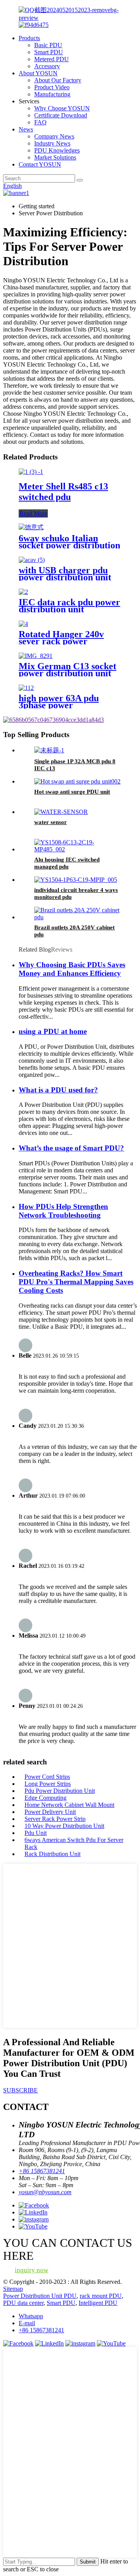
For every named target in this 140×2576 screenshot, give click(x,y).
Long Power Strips (48, 1784)
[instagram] (80, 2343)
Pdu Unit (36, 1833)
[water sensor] (61, 812)
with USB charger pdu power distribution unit (65, 574)
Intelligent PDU (98, 2303)
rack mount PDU (101, 2296)
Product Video (52, 87)
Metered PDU (52, 59)
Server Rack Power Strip (55, 1819)
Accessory (47, 66)
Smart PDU (49, 52)
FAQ (40, 122)
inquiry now (31, 2270)
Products (29, 38)
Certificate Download (61, 115)
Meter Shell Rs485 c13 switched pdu (63, 492)
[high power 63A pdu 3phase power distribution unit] (26, 688)
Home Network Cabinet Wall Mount (69, 1805)
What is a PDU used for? (58, 1090)
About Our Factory (58, 80)
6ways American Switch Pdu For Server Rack (74, 1843)
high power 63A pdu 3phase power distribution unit (59, 705)
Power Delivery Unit (50, 1812)
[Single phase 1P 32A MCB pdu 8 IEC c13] (49, 750)
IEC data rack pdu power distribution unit (69, 606)
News (26, 129)
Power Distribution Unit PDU (40, 2296)
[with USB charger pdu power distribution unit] (32, 560)
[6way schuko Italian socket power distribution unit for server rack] (31, 527)
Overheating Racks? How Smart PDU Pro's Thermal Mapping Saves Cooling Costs (76, 1282)
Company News (54, 136)
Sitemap (13, 2289)
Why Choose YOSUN (62, 108)
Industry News (52, 143)
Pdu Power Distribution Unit (60, 1791)
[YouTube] (111, 2343)
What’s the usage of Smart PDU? (71, 1148)
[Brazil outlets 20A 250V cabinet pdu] (78, 917)
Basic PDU (48, 45)
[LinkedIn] (49, 2343)
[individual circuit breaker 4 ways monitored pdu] (76, 880)
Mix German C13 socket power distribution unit (67, 670)
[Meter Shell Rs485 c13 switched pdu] (31, 472)
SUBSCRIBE (20, 2090)
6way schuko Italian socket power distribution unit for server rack (69, 545)
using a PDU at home (53, 1031)
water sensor (51, 822)
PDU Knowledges (57, 150)
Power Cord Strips (47, 1777)
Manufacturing (52, 94)
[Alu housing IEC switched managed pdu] (78, 849)
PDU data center (23, 2303)
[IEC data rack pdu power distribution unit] (23, 592)
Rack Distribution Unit (52, 1854)
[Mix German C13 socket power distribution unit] (36, 656)
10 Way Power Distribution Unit (64, 1826)
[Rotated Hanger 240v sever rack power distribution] (23, 624)
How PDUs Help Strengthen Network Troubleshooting (63, 1211)
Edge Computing (45, 1798)
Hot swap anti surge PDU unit (72, 792)
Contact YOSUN (40, 164)
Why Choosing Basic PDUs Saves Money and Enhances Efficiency (72, 969)
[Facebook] (18, 2343)
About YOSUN (38, 73)
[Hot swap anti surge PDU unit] (77, 781)
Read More (33, 513)
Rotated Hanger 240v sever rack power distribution (61, 641)
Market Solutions (55, 157)
